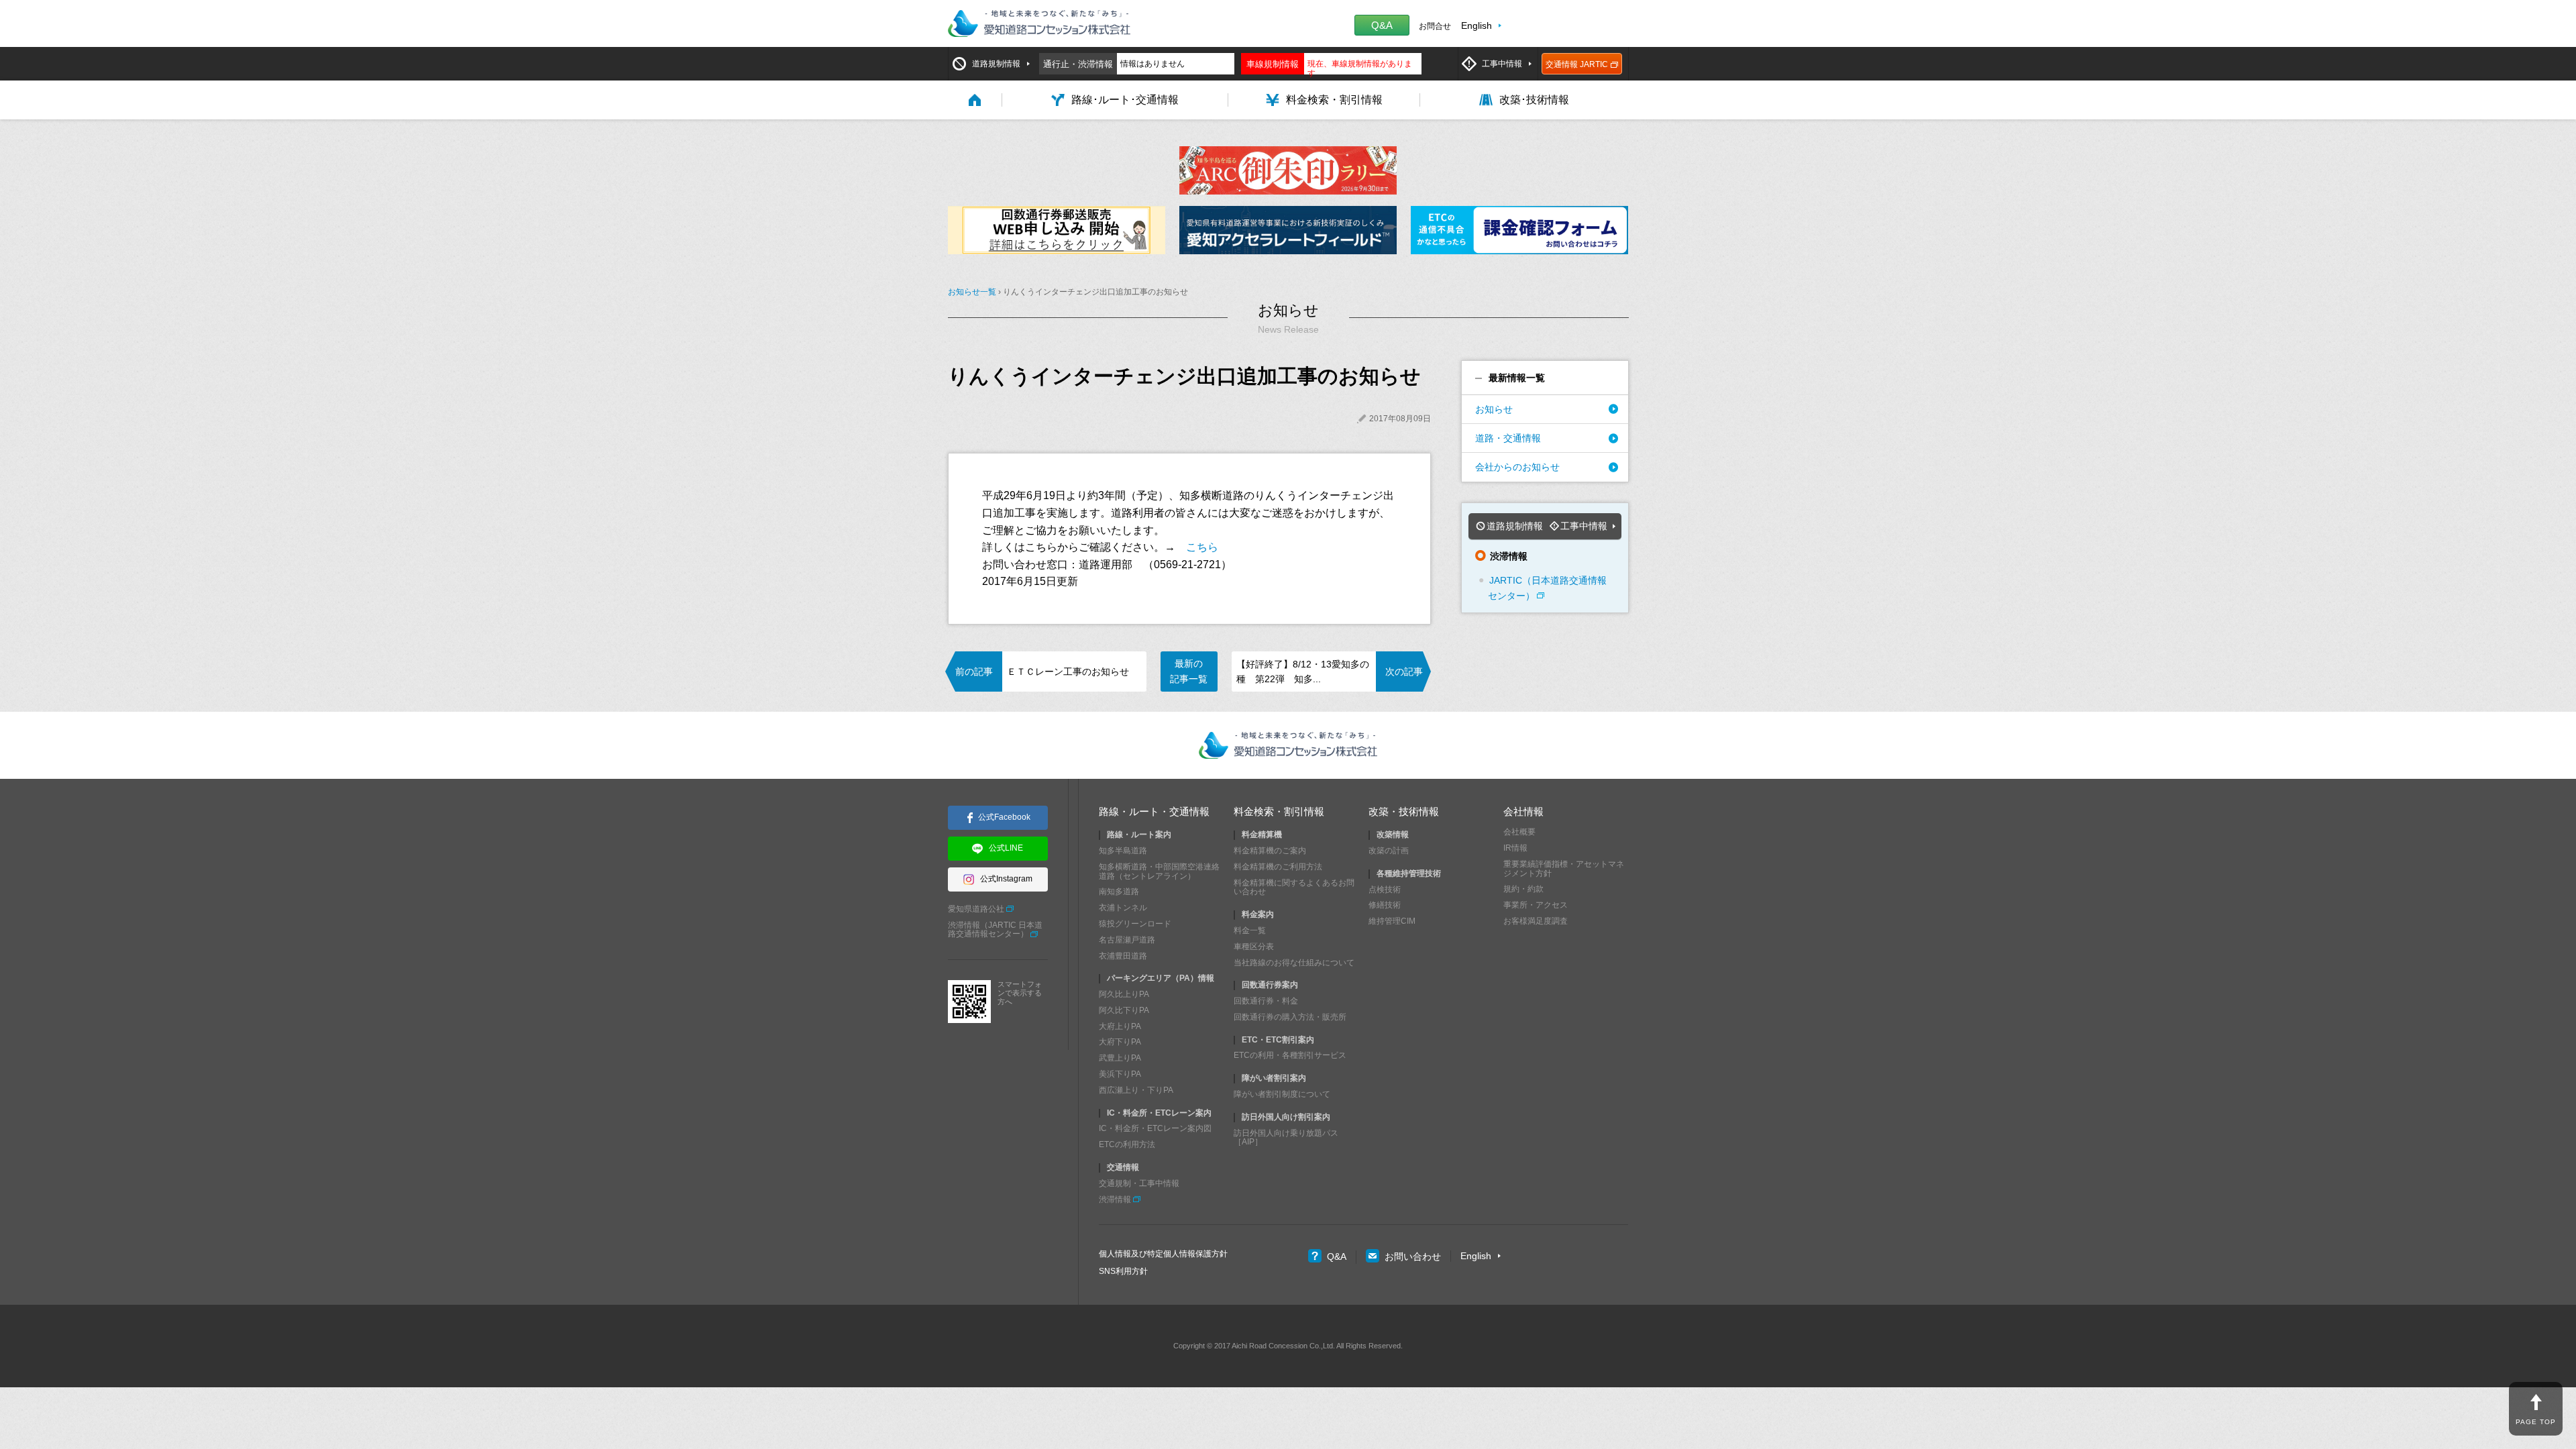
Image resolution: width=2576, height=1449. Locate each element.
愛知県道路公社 (976, 909)
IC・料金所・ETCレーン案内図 (1155, 1128)
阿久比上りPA (1124, 994)
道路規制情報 (996, 64)
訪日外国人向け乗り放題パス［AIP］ (1286, 1138)
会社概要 (1519, 832)
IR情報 (1515, 848)
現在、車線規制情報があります (1360, 68)
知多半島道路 (1123, 851)
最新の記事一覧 (1189, 671)
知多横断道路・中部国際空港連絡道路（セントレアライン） (1159, 871)
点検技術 (1385, 890)
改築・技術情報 (1404, 811)
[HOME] (975, 100)
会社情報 (1523, 811)
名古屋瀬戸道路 (1127, 940)
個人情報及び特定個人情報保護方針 (1163, 1254)
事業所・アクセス (1536, 905)
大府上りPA (1120, 1026)
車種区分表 (1254, 947)
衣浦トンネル (1123, 908)
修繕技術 (1385, 905)
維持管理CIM (1392, 921)
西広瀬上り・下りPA (1136, 1090)
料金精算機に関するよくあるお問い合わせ (1294, 888)
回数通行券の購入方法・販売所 (1290, 1017)
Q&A (1382, 25)
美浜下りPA (1120, 1074)
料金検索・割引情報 (1279, 811)
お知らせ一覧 (972, 292)
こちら (1202, 547)
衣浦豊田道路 (1123, 956)
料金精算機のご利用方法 (1278, 867)
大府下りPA (1120, 1042)
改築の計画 (1389, 851)
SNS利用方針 (1123, 1271)
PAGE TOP (2536, 1422)
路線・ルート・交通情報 (1154, 811)
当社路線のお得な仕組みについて (1294, 963)
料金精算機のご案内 (1270, 851)
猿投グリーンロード (1135, 924)
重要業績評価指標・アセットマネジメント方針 (1564, 869)
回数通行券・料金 (1266, 1001)
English (1477, 25)
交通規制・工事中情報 (1139, 1183)
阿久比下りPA (1124, 1010)
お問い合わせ (1413, 1256)
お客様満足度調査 (1536, 921)
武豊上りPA (1120, 1058)
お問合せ (1435, 26)
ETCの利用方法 (1127, 1144)
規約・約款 (1523, 889)
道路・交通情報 (1508, 438)
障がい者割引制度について (1282, 1094)
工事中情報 (1502, 64)
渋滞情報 (1115, 1199)
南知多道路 (1119, 892)
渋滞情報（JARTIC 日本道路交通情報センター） (995, 930)
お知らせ (1494, 409)
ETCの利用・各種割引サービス (1290, 1055)
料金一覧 (1250, 930)
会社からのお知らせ (1517, 467)
